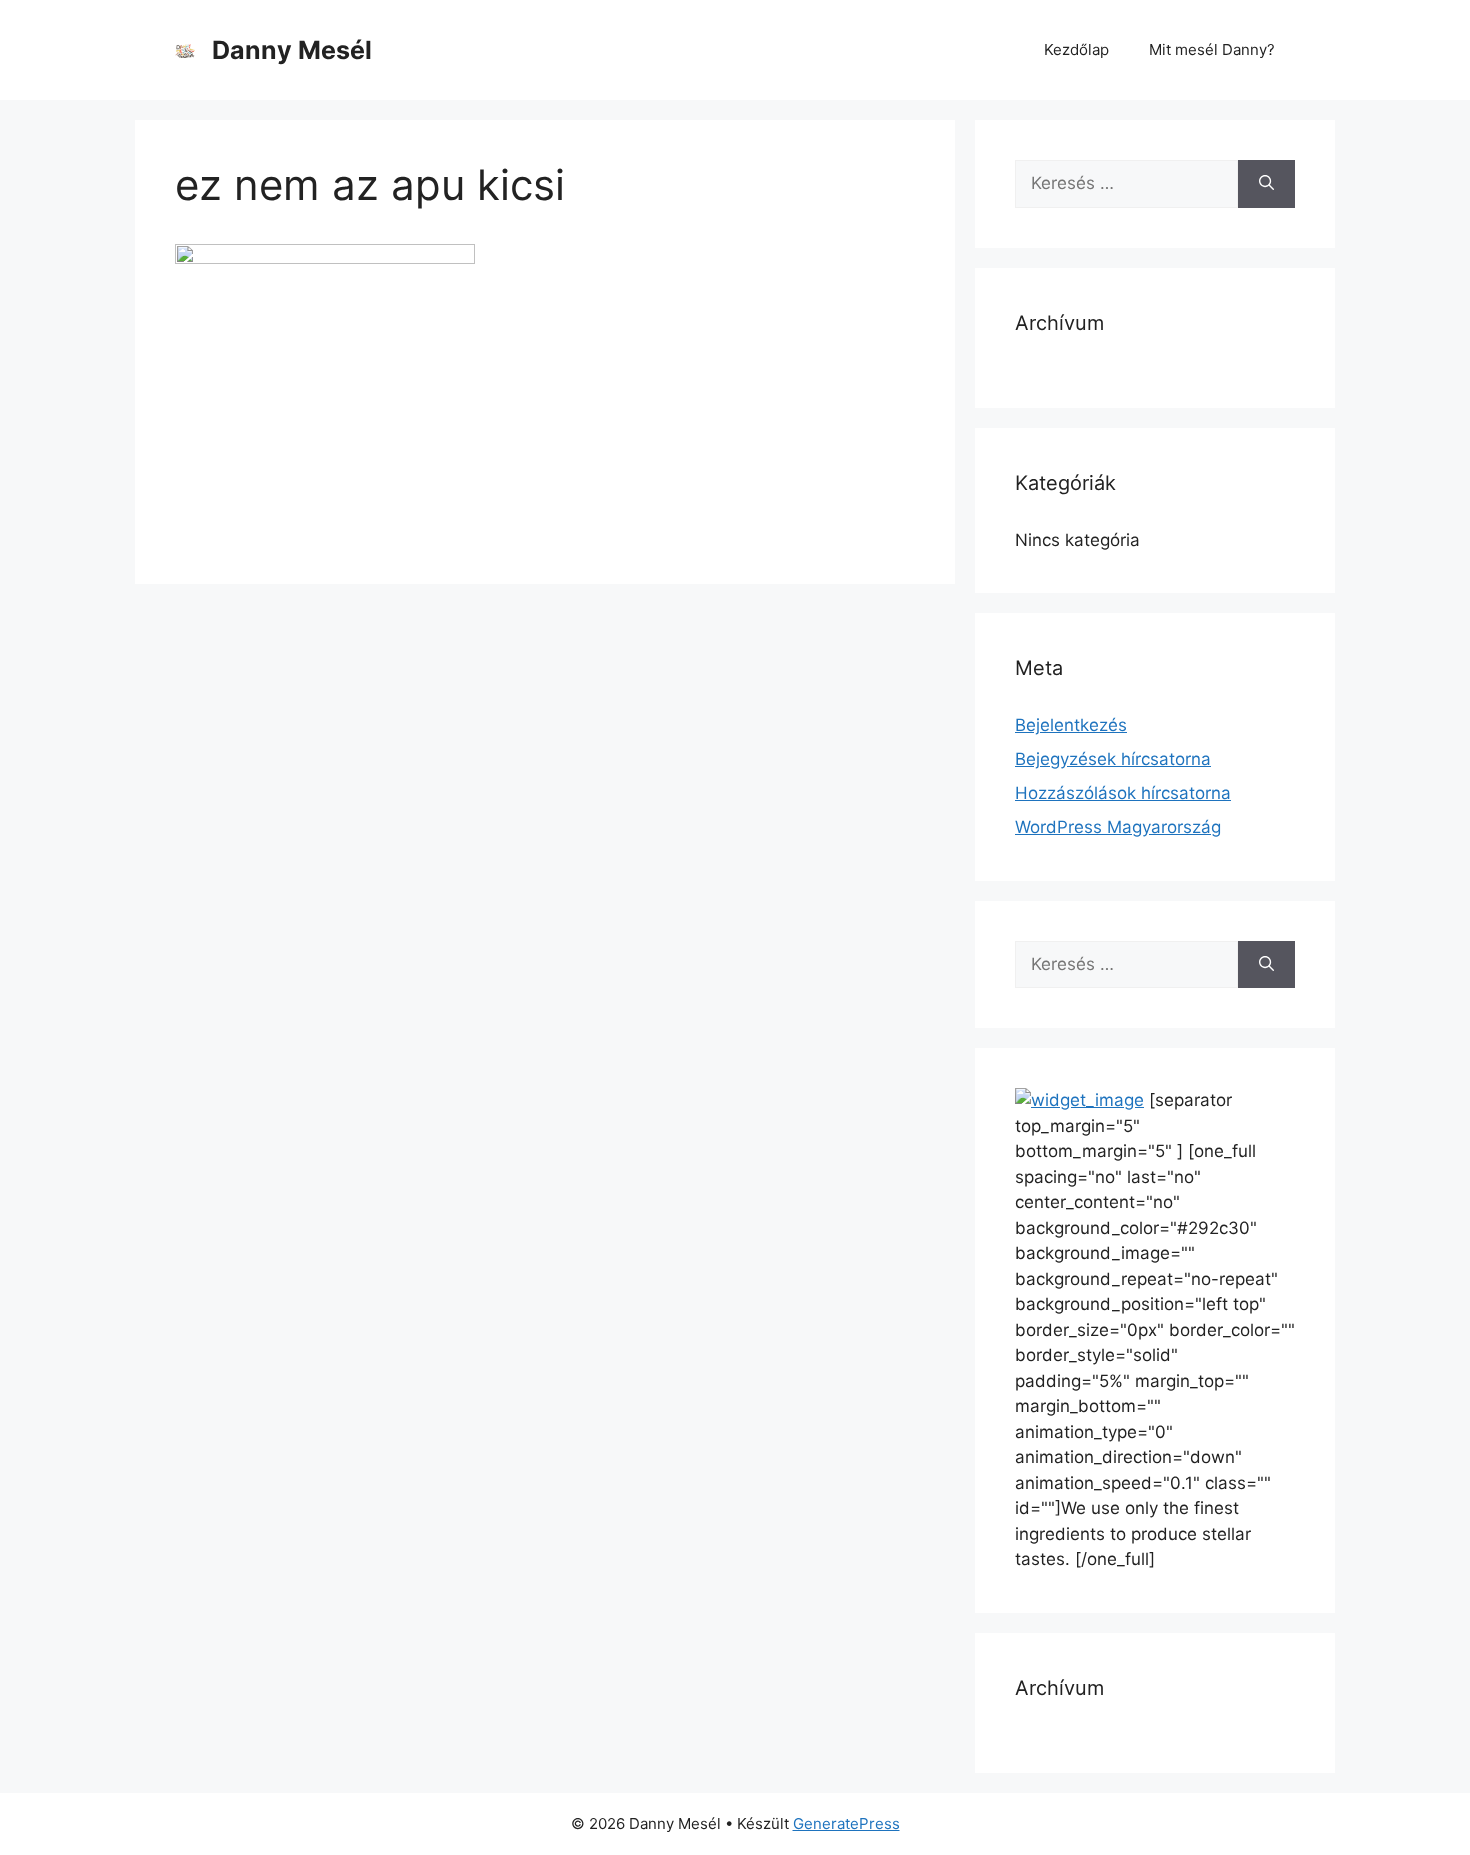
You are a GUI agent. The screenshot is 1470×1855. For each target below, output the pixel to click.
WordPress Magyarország (1118, 827)
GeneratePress (846, 1823)
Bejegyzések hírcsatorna (1113, 759)
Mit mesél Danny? (1212, 49)
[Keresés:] (1126, 184)
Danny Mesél (292, 50)
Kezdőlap (1076, 49)
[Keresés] (1266, 184)
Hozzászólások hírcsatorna (1123, 793)
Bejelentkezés (1071, 725)
